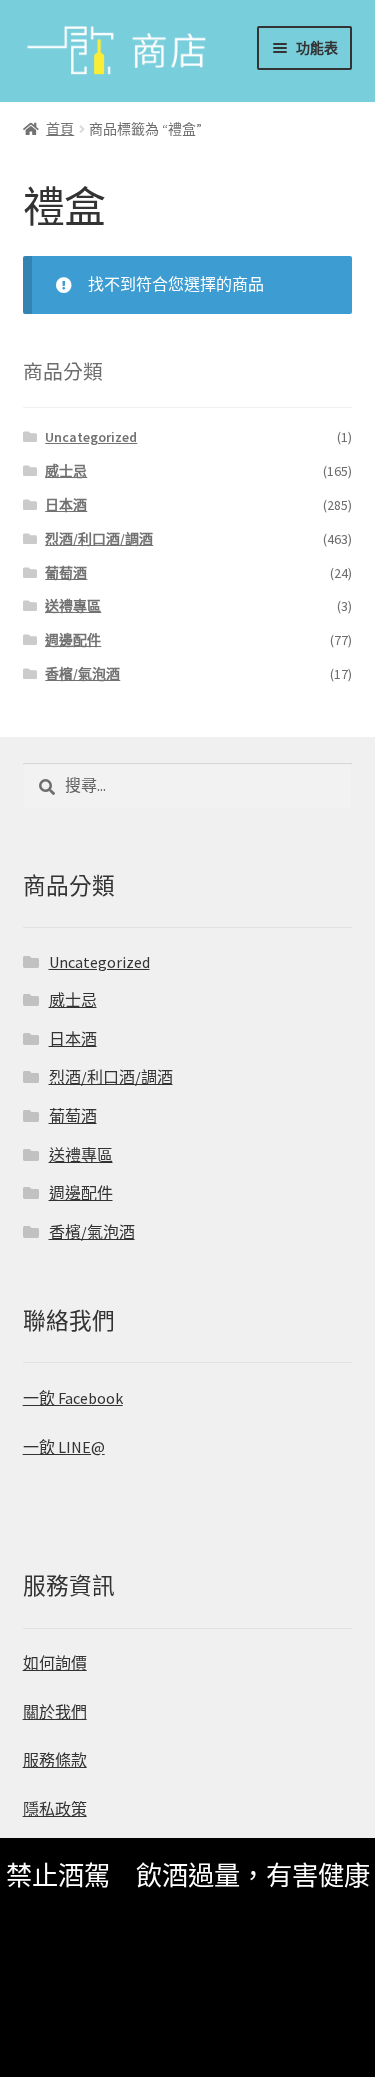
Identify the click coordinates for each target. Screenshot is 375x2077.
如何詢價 (55, 1663)
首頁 (60, 129)
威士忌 (66, 471)
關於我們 (55, 1712)
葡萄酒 (66, 573)
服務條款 (55, 1760)
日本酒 (66, 505)
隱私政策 (55, 1809)
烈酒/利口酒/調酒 (99, 539)
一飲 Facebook (73, 1398)
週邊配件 (73, 640)
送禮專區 (73, 606)
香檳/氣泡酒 (82, 674)
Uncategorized (91, 437)
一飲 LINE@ (64, 1447)
